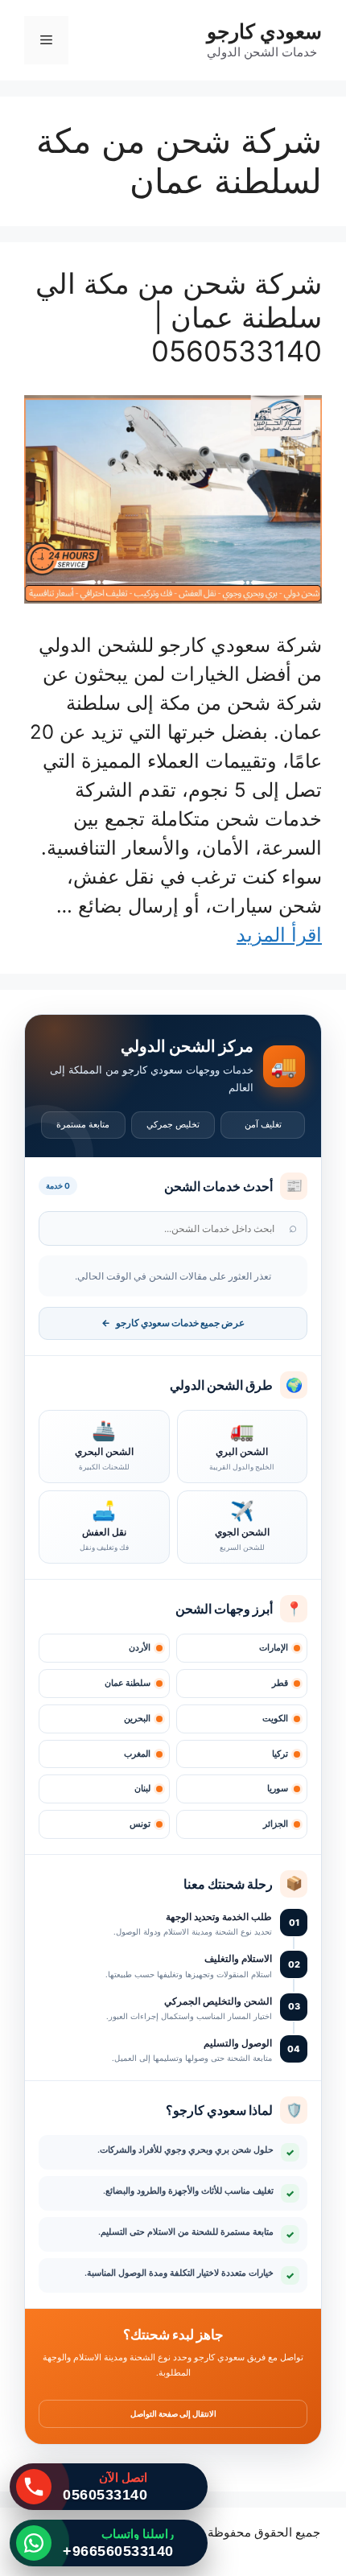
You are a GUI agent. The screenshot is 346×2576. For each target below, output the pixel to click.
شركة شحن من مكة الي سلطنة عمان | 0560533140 (179, 317)
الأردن (140, 1648)
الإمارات (274, 1648)
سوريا (278, 1789)
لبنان (142, 1789)
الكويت (275, 1719)
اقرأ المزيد (279, 935)
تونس (140, 1824)
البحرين (137, 1719)
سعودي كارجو (264, 31)
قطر (280, 1683)
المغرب (137, 1754)
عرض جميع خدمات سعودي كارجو (173, 1323)
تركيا (280, 1754)
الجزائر (276, 1824)
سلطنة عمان (128, 1683)
